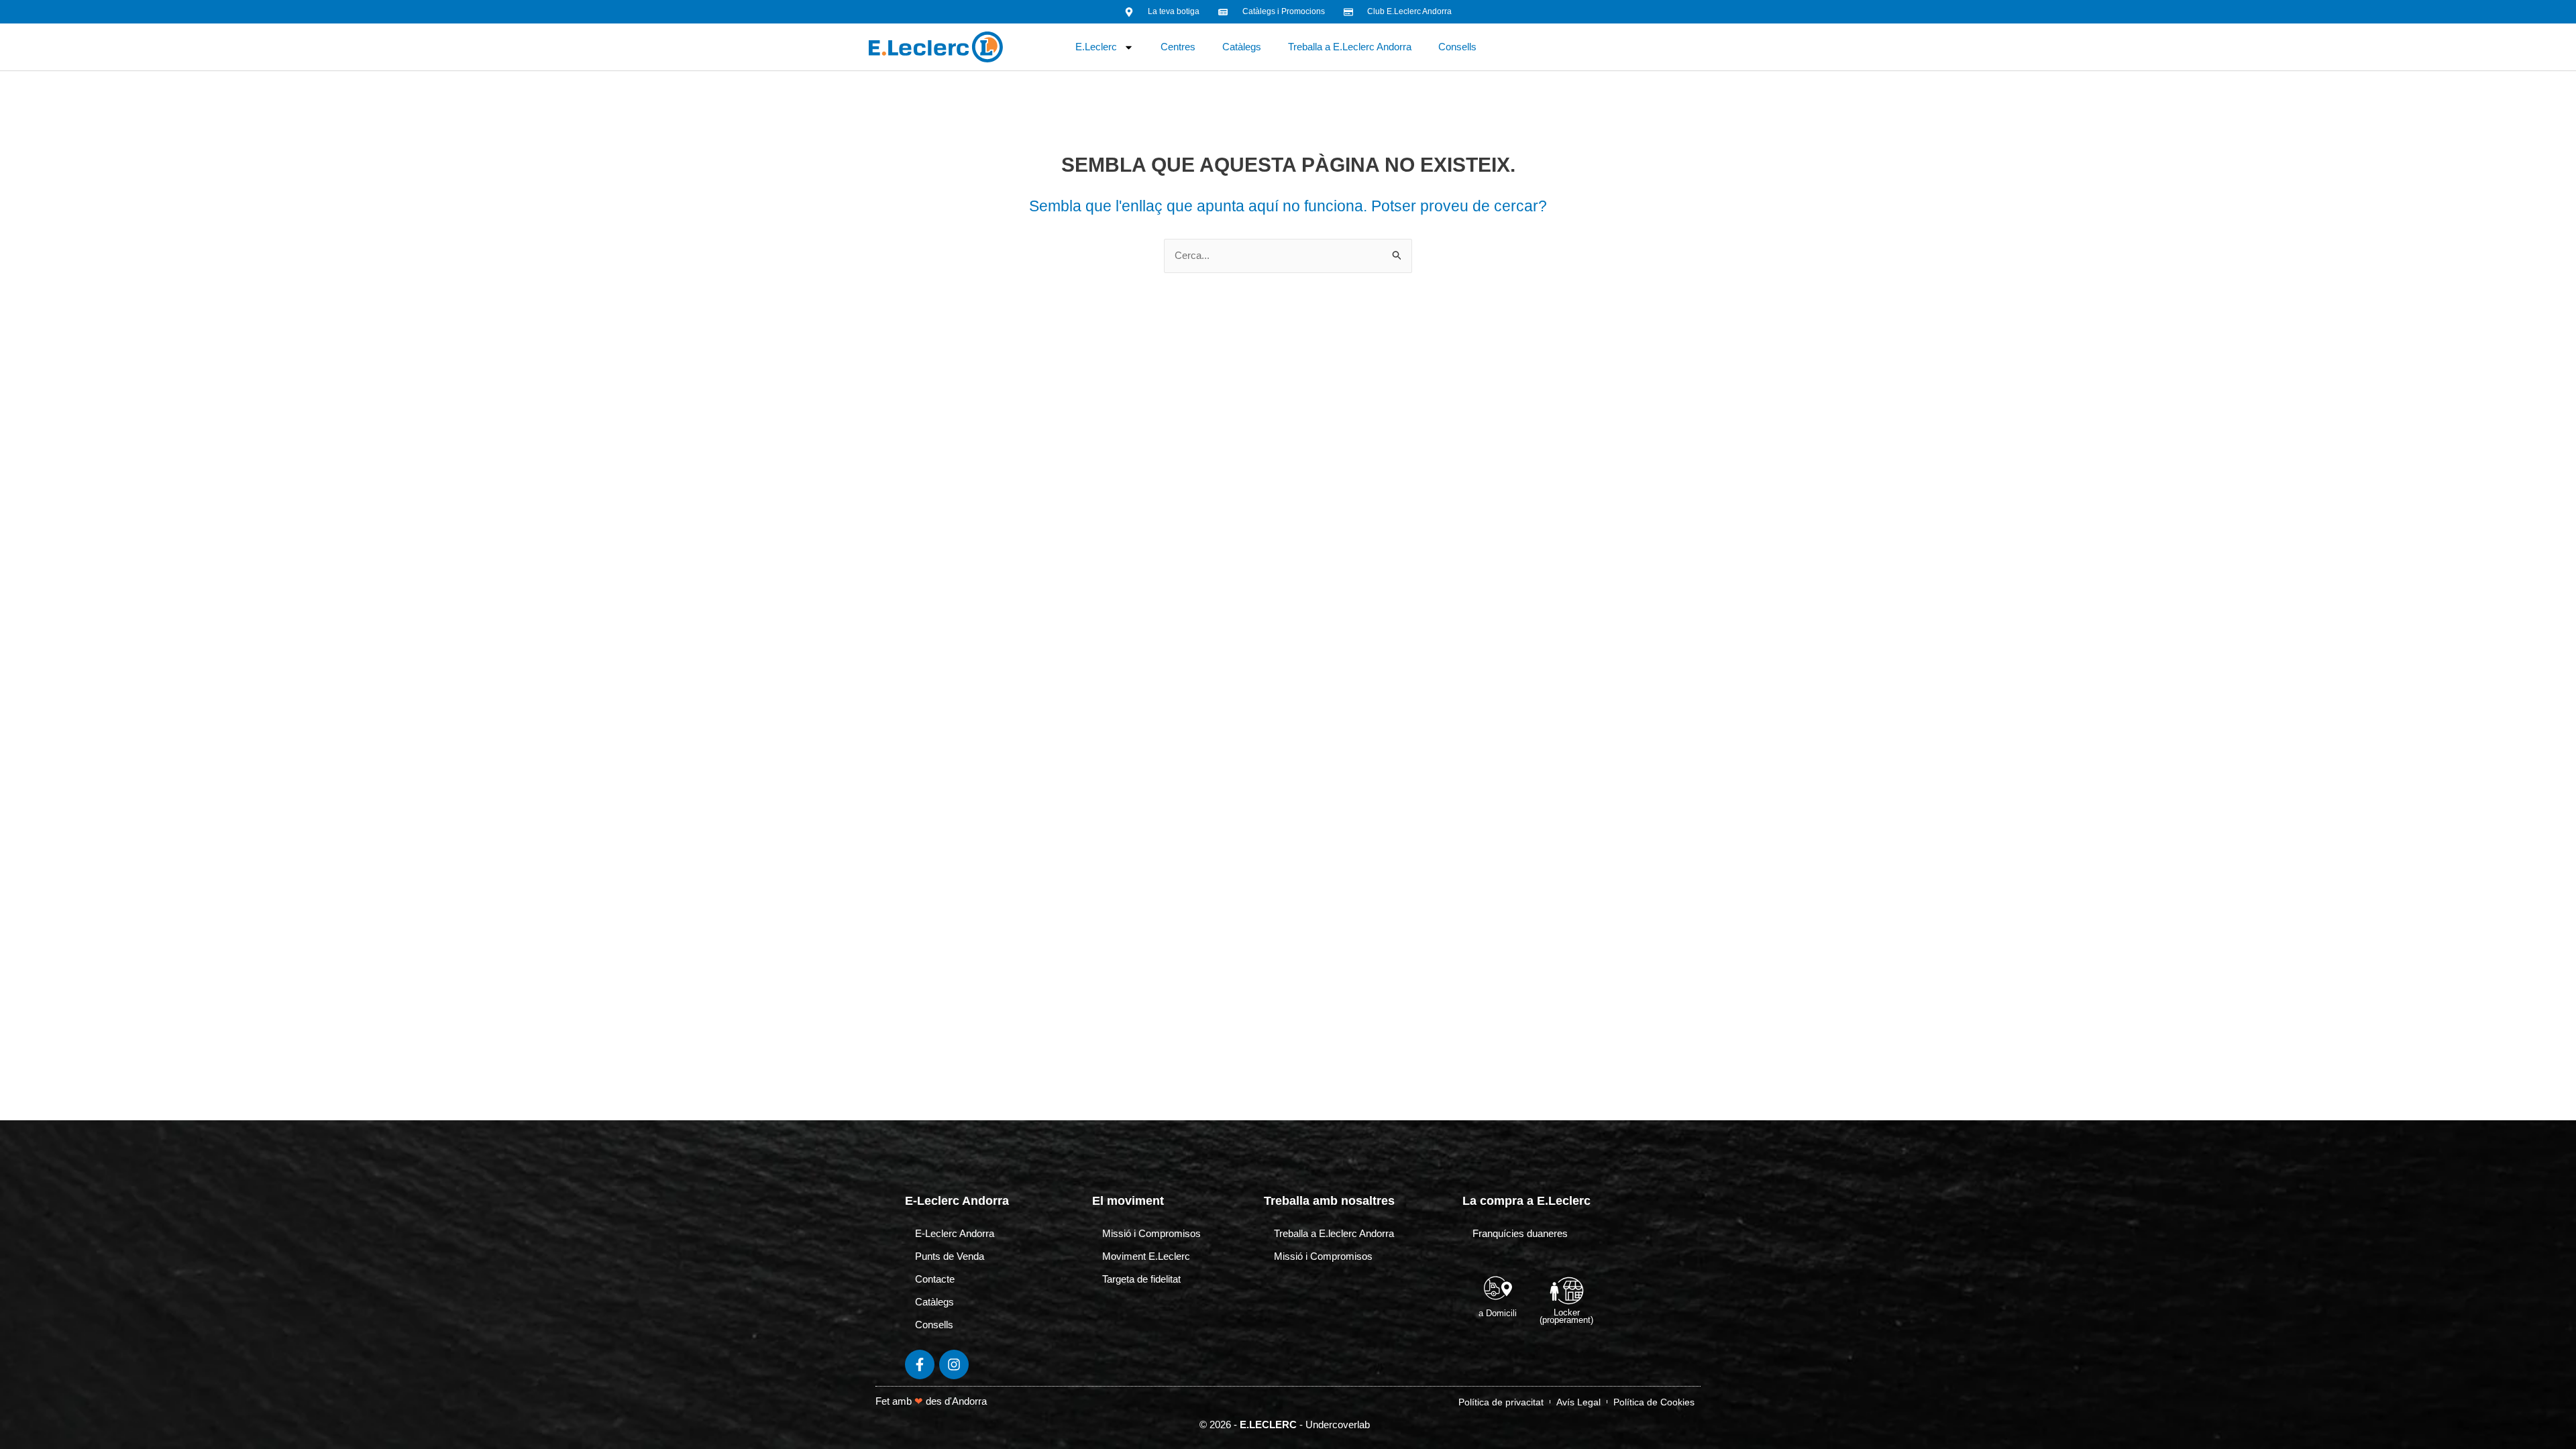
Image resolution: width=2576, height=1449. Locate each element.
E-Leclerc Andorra (955, 1233)
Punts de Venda (950, 1256)
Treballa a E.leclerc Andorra (1334, 1233)
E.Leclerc (1096, 47)
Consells (1457, 47)
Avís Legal (1578, 1402)
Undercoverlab (1338, 1425)
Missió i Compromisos (1151, 1233)
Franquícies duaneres (1520, 1233)
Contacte (935, 1279)
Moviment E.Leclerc (1146, 1256)
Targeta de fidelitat (1141, 1279)
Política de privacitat (1501, 1402)
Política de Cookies (1654, 1402)
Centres (1178, 47)
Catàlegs (1242, 47)
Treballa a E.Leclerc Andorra (1350, 47)
